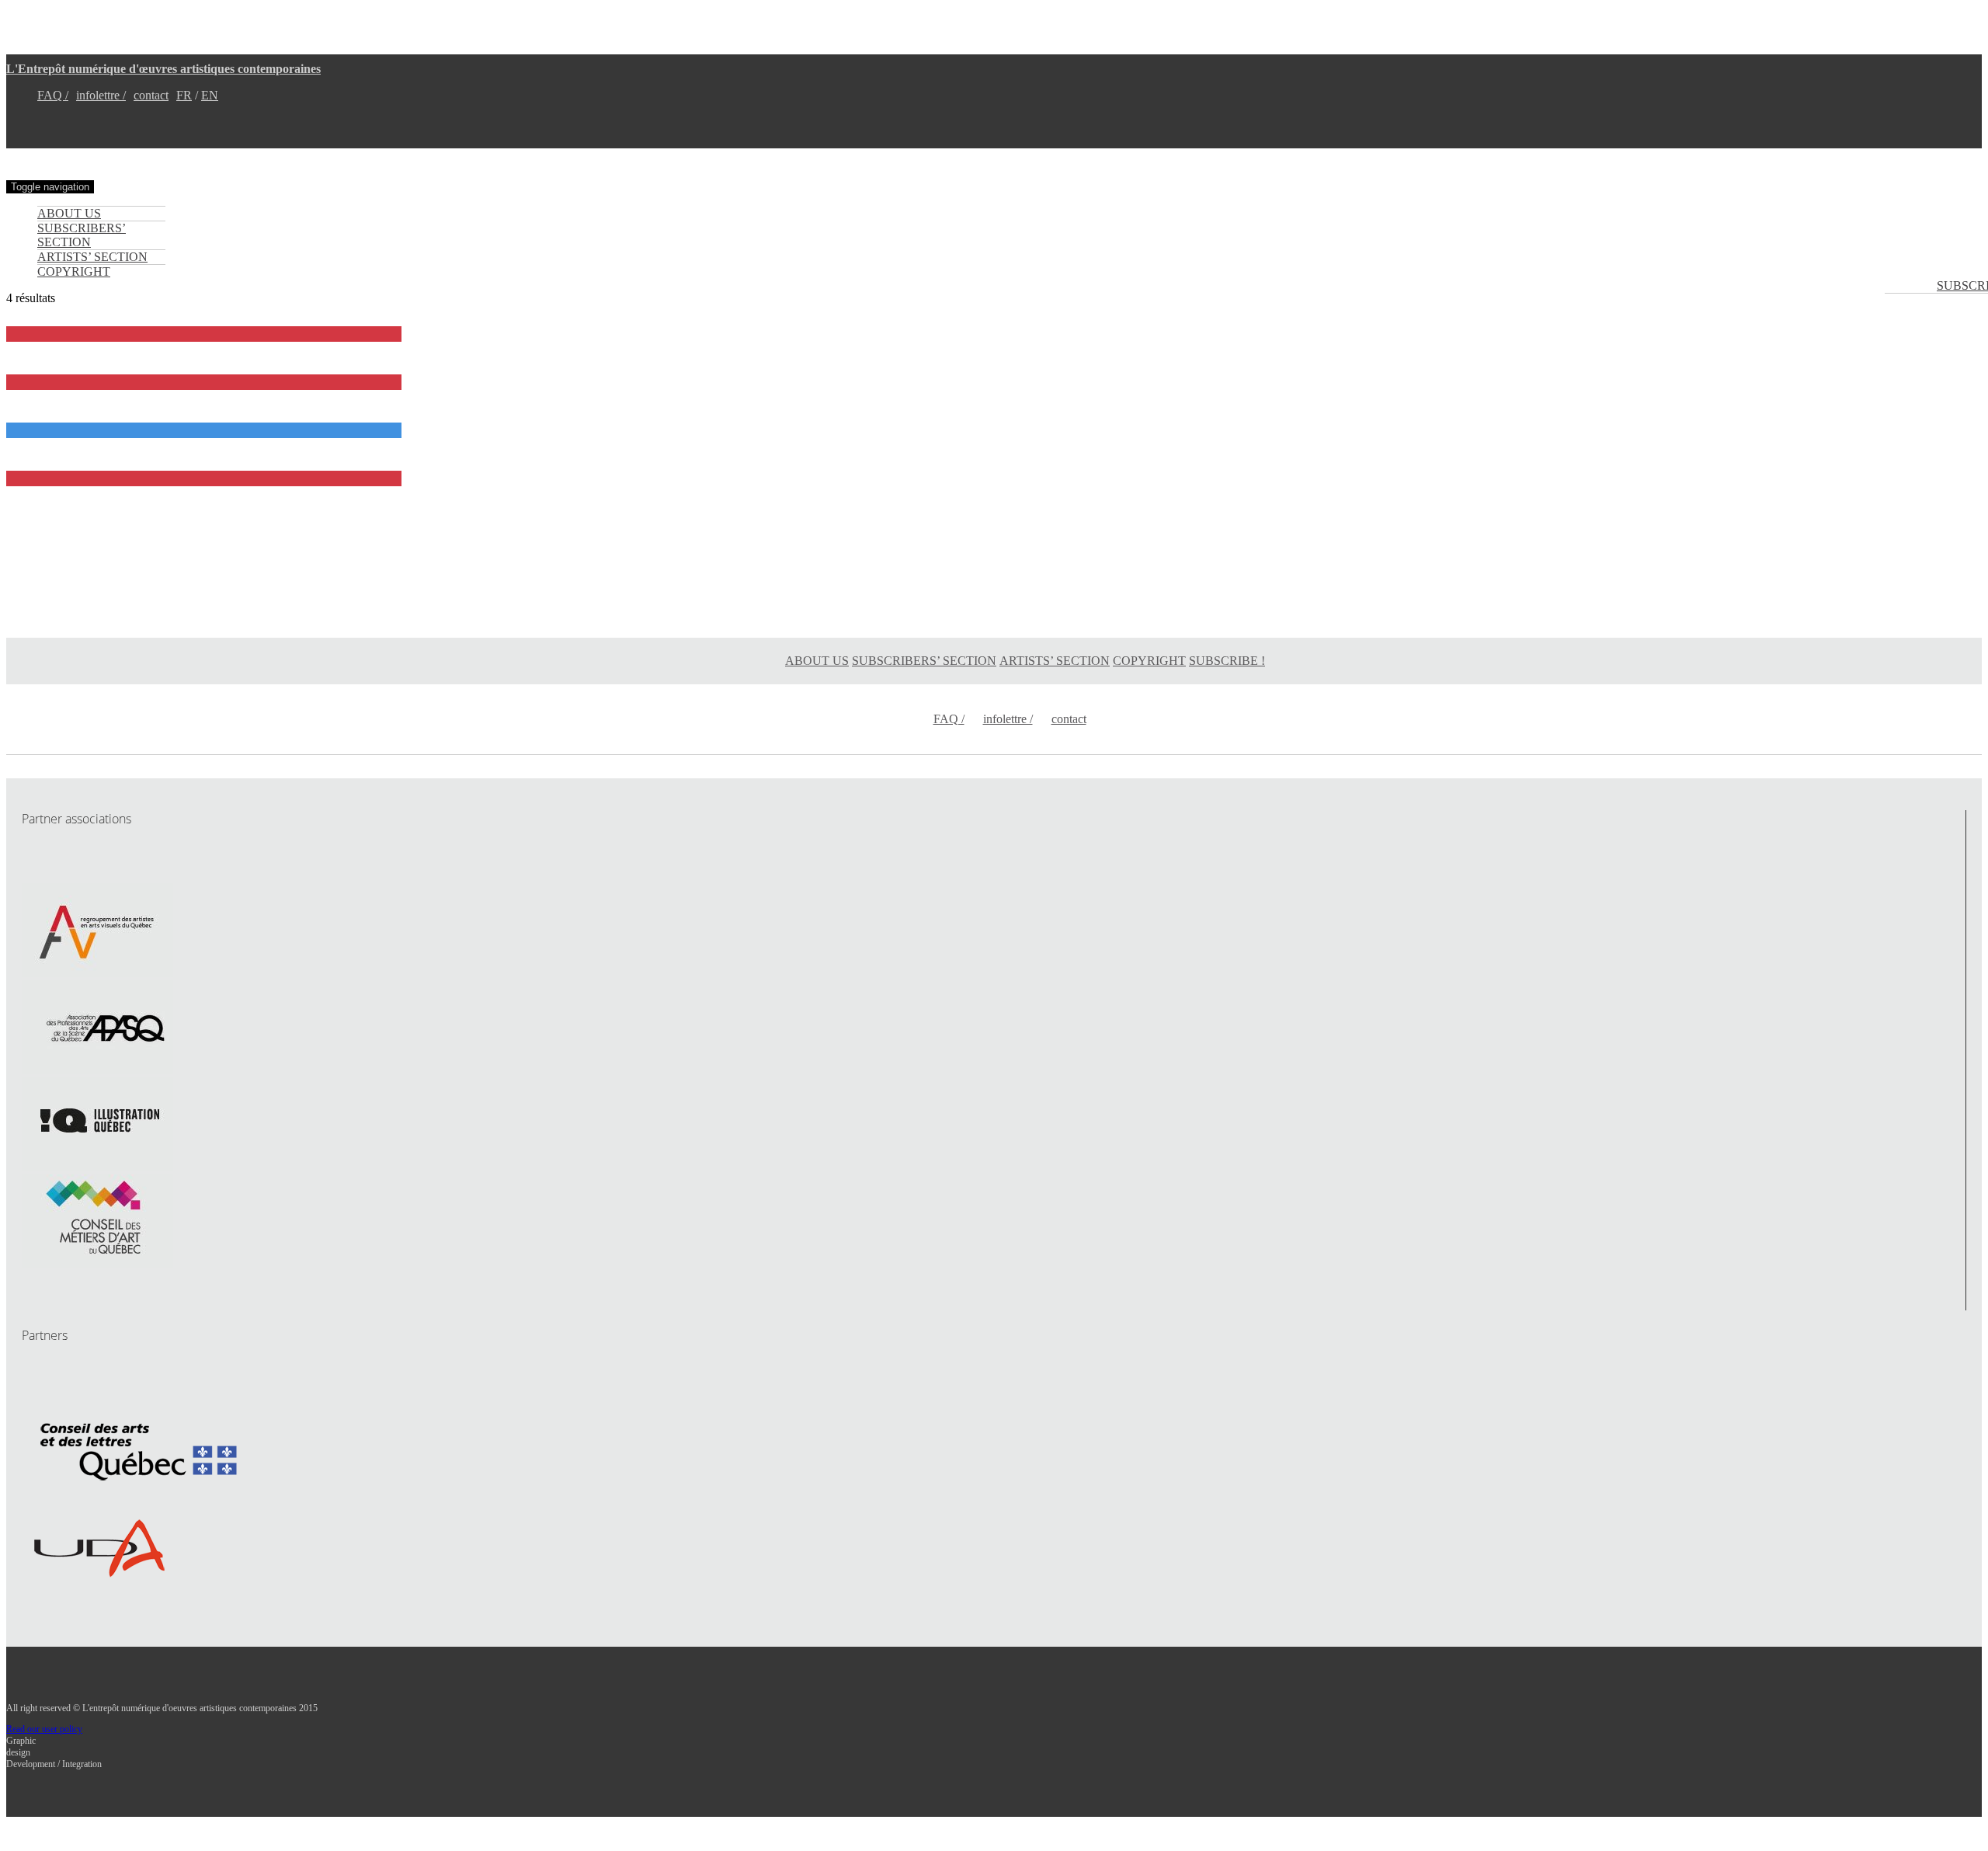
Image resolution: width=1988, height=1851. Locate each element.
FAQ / (53, 95)
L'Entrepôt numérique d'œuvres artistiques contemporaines (163, 69)
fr (184, 95)
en (210, 95)
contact (151, 95)
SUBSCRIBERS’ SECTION (82, 235)
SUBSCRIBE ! (1227, 661)
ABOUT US (69, 213)
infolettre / (101, 95)
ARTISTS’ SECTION (92, 257)
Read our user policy (44, 1729)
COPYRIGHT (74, 271)
